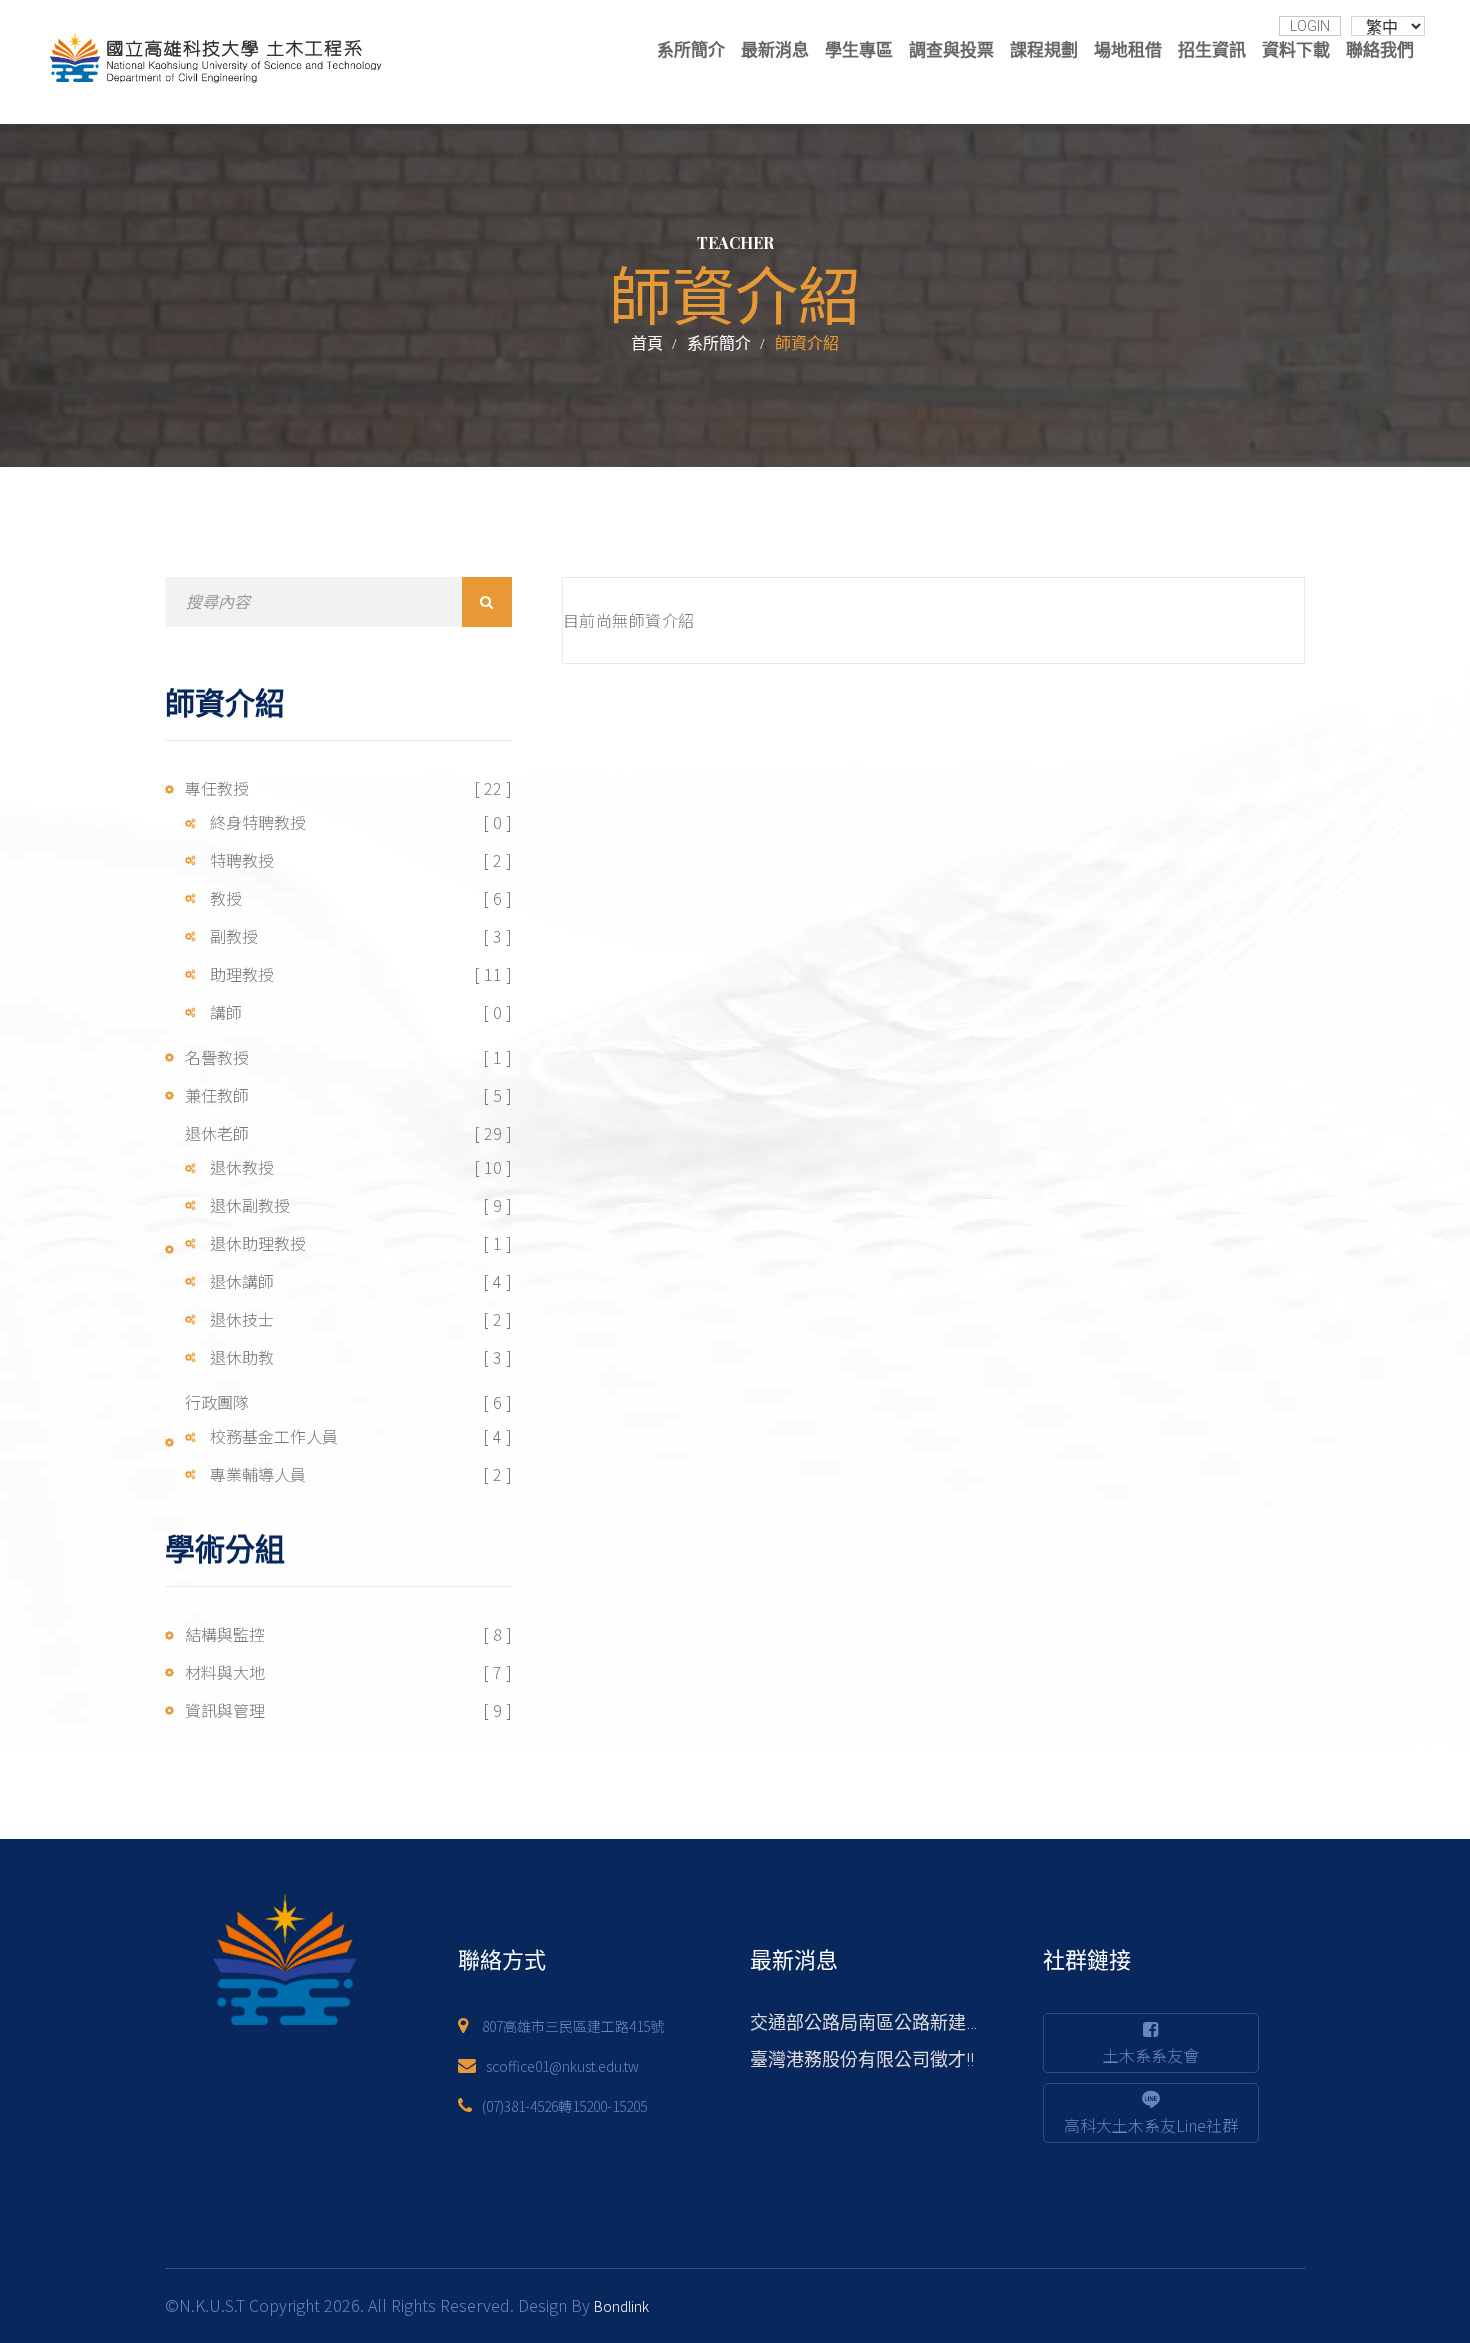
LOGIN (1310, 26)
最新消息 (775, 50)
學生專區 (859, 50)
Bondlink (621, 2306)
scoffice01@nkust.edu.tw (562, 2066)
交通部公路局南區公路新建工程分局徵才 (912, 2022)
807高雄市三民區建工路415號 (573, 2026)
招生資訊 (1212, 50)
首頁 (647, 343)
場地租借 (1128, 50)
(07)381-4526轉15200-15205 (564, 2106)
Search (487, 602)
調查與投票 (951, 50)
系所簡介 (691, 50)
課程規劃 (1044, 50)
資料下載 (1296, 50)
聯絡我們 (1380, 50)
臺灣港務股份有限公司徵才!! (862, 2059)
